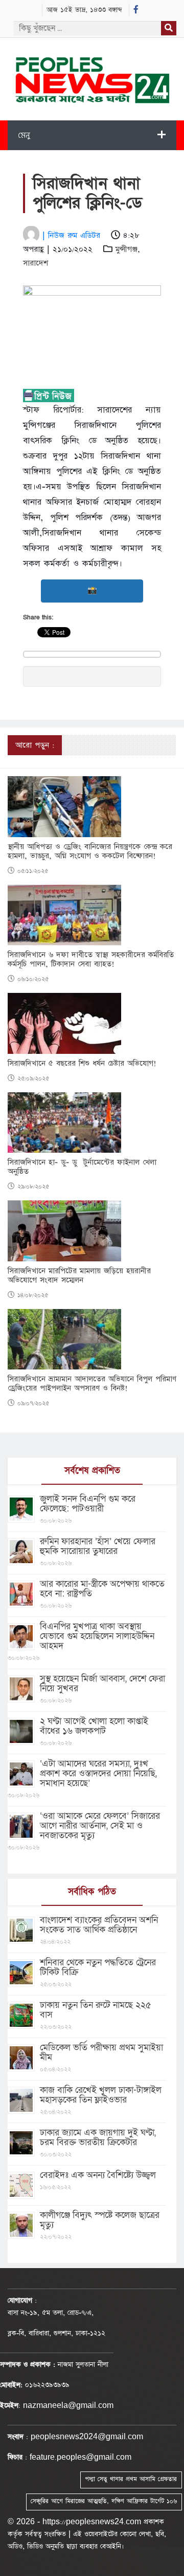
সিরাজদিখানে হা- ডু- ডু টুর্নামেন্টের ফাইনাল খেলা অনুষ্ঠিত (82, 1167)
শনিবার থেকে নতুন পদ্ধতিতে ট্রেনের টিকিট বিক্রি (98, 1967)
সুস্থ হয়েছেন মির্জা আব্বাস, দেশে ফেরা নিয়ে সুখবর (102, 1684)
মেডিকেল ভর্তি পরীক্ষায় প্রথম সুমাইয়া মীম (101, 2052)
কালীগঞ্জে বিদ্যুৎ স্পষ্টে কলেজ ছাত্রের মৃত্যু (100, 2220)
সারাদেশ (36, 263)
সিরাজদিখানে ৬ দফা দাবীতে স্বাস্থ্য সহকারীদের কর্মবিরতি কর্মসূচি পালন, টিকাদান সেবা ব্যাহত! (91, 960)
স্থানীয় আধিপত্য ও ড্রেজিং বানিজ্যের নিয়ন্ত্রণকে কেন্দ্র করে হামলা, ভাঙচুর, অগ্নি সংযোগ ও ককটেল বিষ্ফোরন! (90, 851)
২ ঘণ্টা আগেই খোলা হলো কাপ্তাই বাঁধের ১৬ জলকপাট (94, 1726)
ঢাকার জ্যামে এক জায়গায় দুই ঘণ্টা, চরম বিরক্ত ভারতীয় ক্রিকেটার (98, 2137)
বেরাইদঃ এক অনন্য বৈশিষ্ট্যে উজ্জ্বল (98, 2175)
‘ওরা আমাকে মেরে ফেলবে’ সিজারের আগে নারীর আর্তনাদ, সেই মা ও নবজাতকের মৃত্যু (100, 1826)
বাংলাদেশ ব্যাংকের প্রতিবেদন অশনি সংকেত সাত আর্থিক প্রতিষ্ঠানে (99, 1925)
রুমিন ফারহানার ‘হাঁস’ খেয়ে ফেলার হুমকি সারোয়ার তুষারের (98, 1546)
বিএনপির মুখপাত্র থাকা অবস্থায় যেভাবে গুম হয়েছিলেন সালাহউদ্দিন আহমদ (97, 1636)
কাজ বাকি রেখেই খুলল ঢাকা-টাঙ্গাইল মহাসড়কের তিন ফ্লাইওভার (101, 2095)
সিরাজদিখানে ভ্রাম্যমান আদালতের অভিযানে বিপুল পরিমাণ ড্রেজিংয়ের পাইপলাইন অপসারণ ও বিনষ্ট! (92, 1384)
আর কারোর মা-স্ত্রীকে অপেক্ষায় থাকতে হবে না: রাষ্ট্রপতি (102, 1589)
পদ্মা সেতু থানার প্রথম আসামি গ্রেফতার (131, 2479)
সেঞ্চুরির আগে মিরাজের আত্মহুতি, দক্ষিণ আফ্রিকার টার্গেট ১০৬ (104, 2501)
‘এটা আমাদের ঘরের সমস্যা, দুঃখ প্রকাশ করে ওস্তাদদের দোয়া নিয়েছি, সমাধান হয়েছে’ (98, 1773)
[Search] (169, 28)
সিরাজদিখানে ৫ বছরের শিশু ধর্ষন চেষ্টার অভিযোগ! (82, 1064)
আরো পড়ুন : (35, 745)
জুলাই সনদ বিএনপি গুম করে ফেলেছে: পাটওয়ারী (88, 1504)
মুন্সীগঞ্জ (126, 249)
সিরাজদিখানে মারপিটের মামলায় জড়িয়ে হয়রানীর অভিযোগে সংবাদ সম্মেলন (79, 1276)
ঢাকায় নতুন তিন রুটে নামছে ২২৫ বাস (96, 2010)
